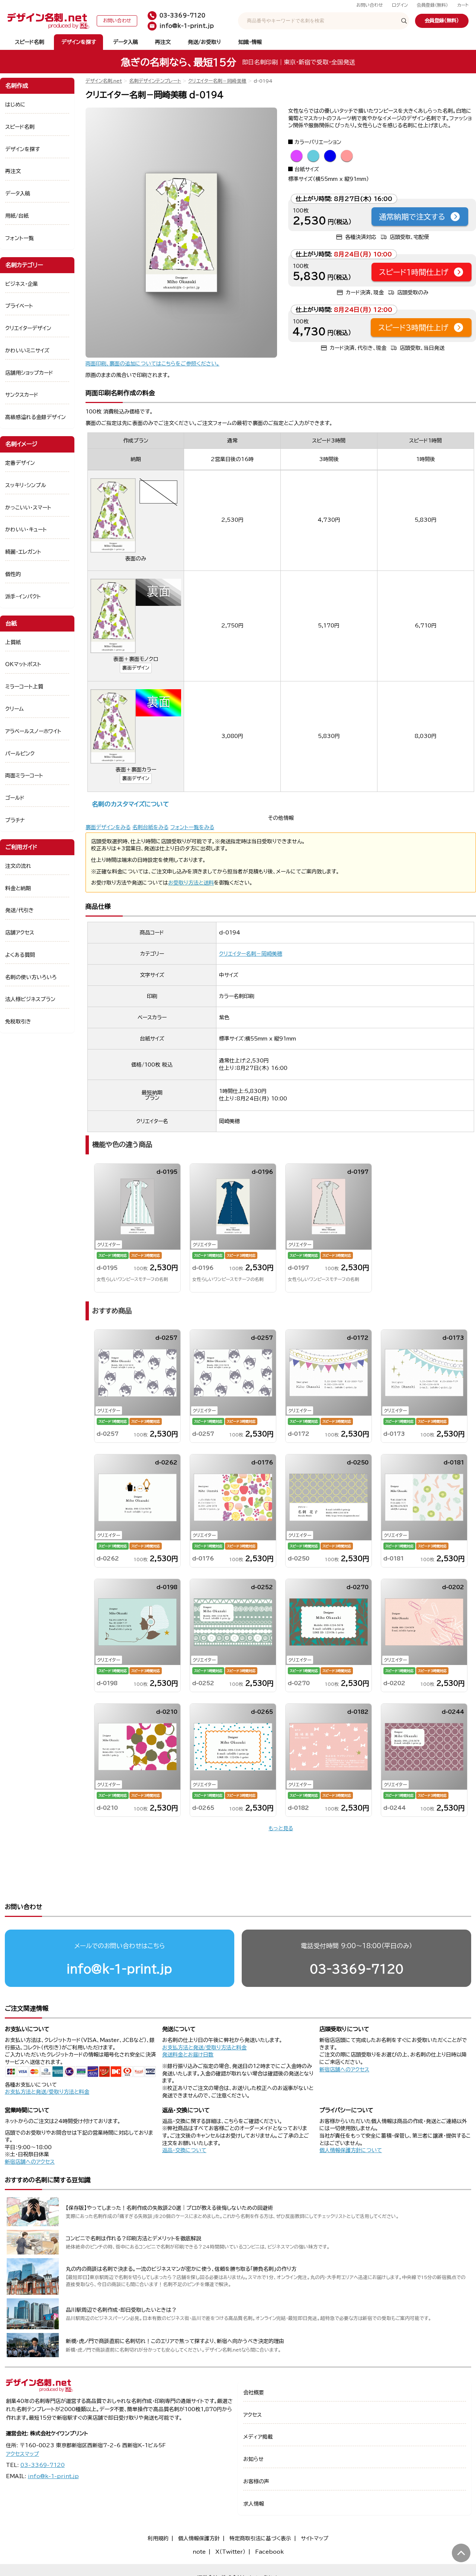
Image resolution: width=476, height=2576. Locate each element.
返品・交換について (184, 2150)
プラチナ (15, 820)
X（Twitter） (230, 2552)
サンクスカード (22, 395)
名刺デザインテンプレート (155, 81)
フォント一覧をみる (192, 827)
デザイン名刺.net (104, 81)
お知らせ (253, 2459)
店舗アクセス (20, 933)
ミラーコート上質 (24, 687)
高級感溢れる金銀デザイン (36, 417)
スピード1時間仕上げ (414, 272)
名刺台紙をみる (150, 827)
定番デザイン (20, 463)
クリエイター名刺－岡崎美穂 (217, 81)
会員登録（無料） (432, 5)
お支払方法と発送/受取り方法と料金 (47, 2092)
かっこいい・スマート (28, 508)
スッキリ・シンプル (26, 485)
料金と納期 (18, 888)
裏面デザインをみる (108, 827)
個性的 (13, 574)
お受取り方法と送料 (191, 883)
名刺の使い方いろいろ (31, 977)
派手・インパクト (23, 597)
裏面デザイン (136, 668)
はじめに (15, 105)
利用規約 (158, 2538)
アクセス (253, 2415)
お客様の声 (256, 2481)
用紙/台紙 (17, 216)
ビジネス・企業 (22, 284)
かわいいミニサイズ (27, 351)
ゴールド (15, 798)
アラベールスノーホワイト (33, 731)
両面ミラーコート (24, 776)
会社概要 (254, 2393)
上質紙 (13, 642)
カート (463, 5)
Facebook (269, 2552)
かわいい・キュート (26, 530)
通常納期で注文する (412, 217)
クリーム (15, 709)
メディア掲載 (258, 2437)
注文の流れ (18, 866)
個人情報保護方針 (199, 2538)
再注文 (163, 42)
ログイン (400, 5)
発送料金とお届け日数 (188, 2055)
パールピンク (20, 754)
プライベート (19, 306)
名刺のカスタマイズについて (130, 804)
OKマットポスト (23, 664)
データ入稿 (126, 42)
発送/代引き (20, 910)
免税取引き (18, 1022)
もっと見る (281, 1828)
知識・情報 (250, 42)
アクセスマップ (22, 2454)
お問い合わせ (370, 5)
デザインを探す (79, 42)
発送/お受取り (204, 42)
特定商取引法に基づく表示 (260, 2538)
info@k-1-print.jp (119, 1969)
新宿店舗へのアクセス (344, 2070)
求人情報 (254, 2504)
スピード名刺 (30, 42)
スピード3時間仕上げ (413, 327)
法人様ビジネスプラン (30, 999)
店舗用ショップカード (29, 373)
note (199, 2552)
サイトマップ (315, 2538)
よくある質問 (20, 955)
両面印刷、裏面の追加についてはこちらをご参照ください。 (152, 364)
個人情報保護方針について (351, 2150)
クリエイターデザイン (28, 328)
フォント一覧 (20, 238)
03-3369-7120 (357, 1969)
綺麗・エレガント (23, 552)
